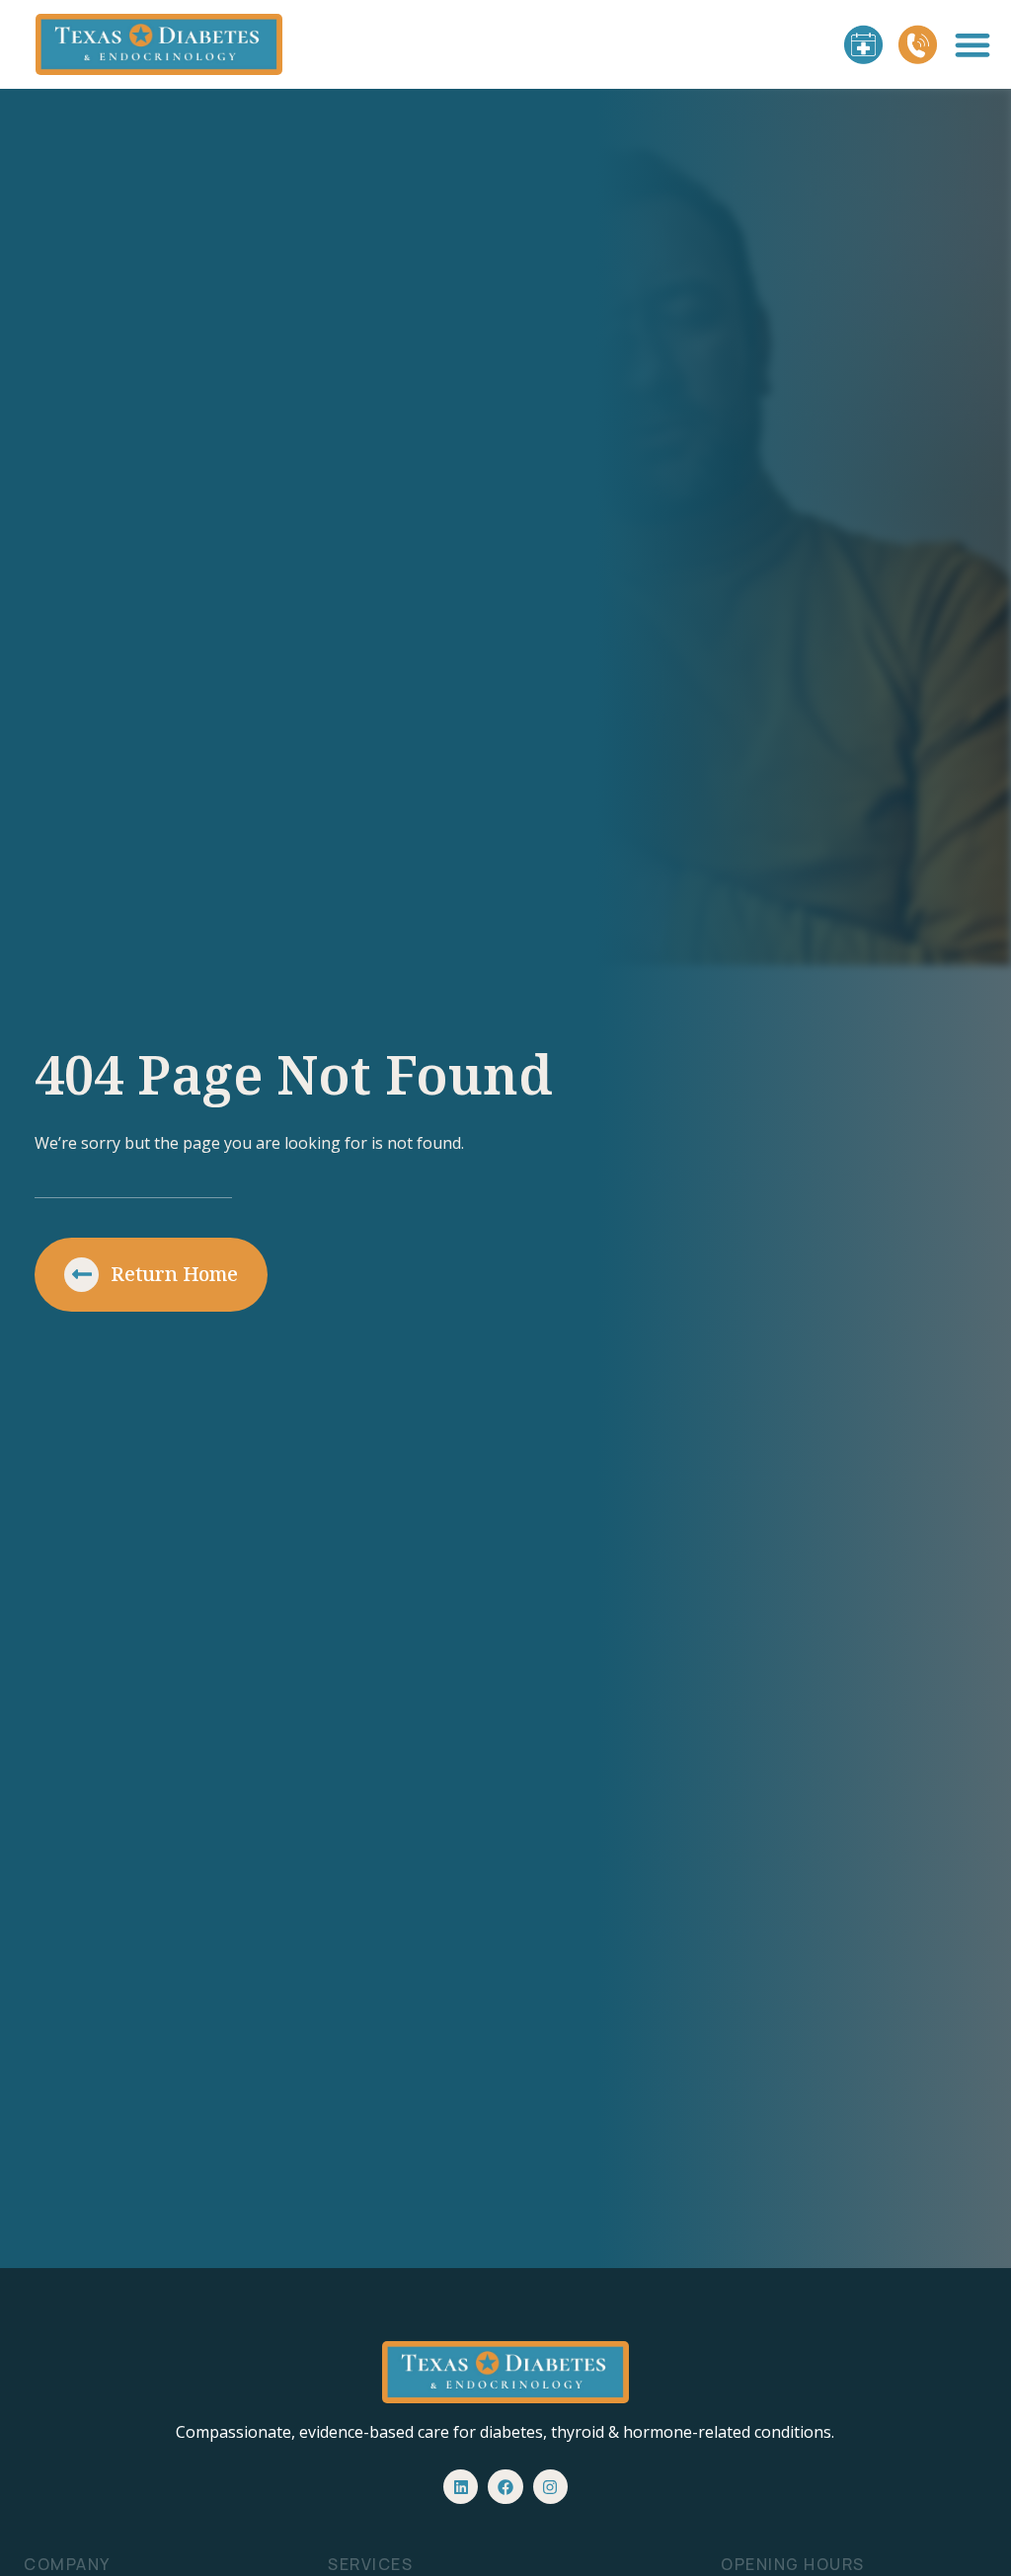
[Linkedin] (461, 2487)
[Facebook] (505, 2487)
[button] (973, 45)
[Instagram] (550, 2487)
